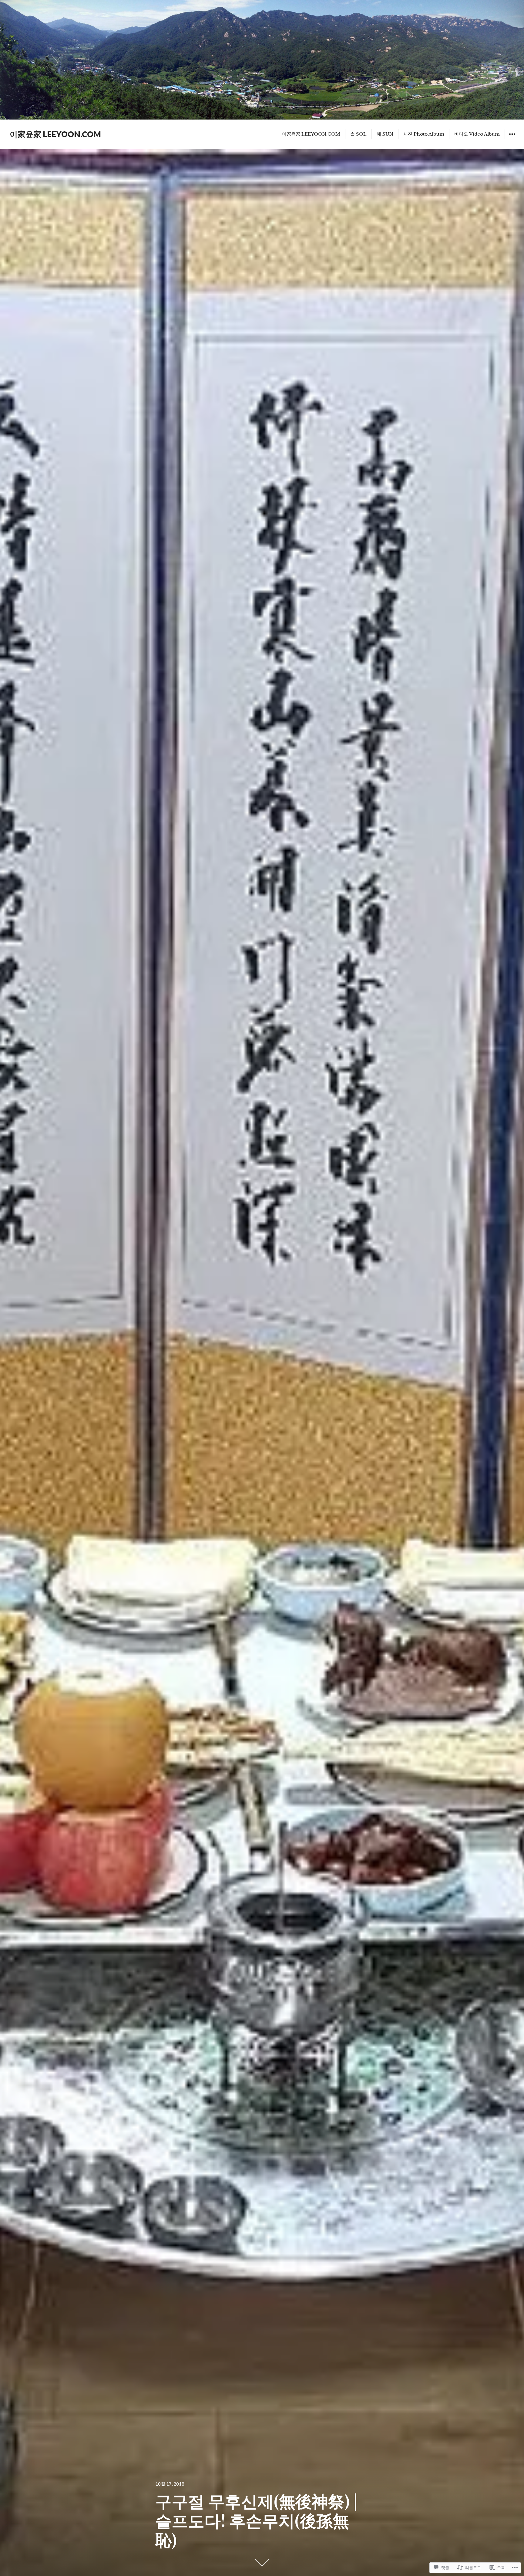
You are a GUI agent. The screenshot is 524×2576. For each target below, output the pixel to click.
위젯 (512, 138)
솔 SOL (358, 134)
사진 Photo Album (424, 134)
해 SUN (385, 134)
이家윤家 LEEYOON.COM (55, 134)
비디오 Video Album (477, 134)
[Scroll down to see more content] (262, 2563)
